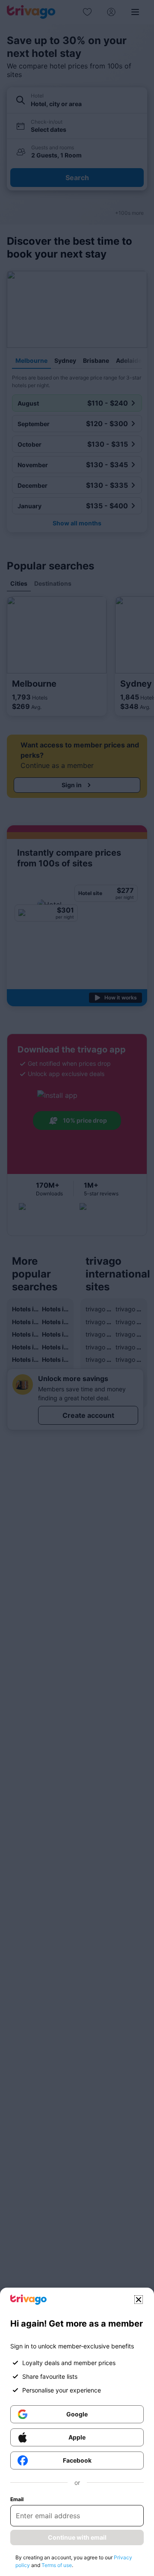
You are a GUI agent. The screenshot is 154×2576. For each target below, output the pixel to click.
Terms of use (57, 2565)
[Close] (139, 2300)
